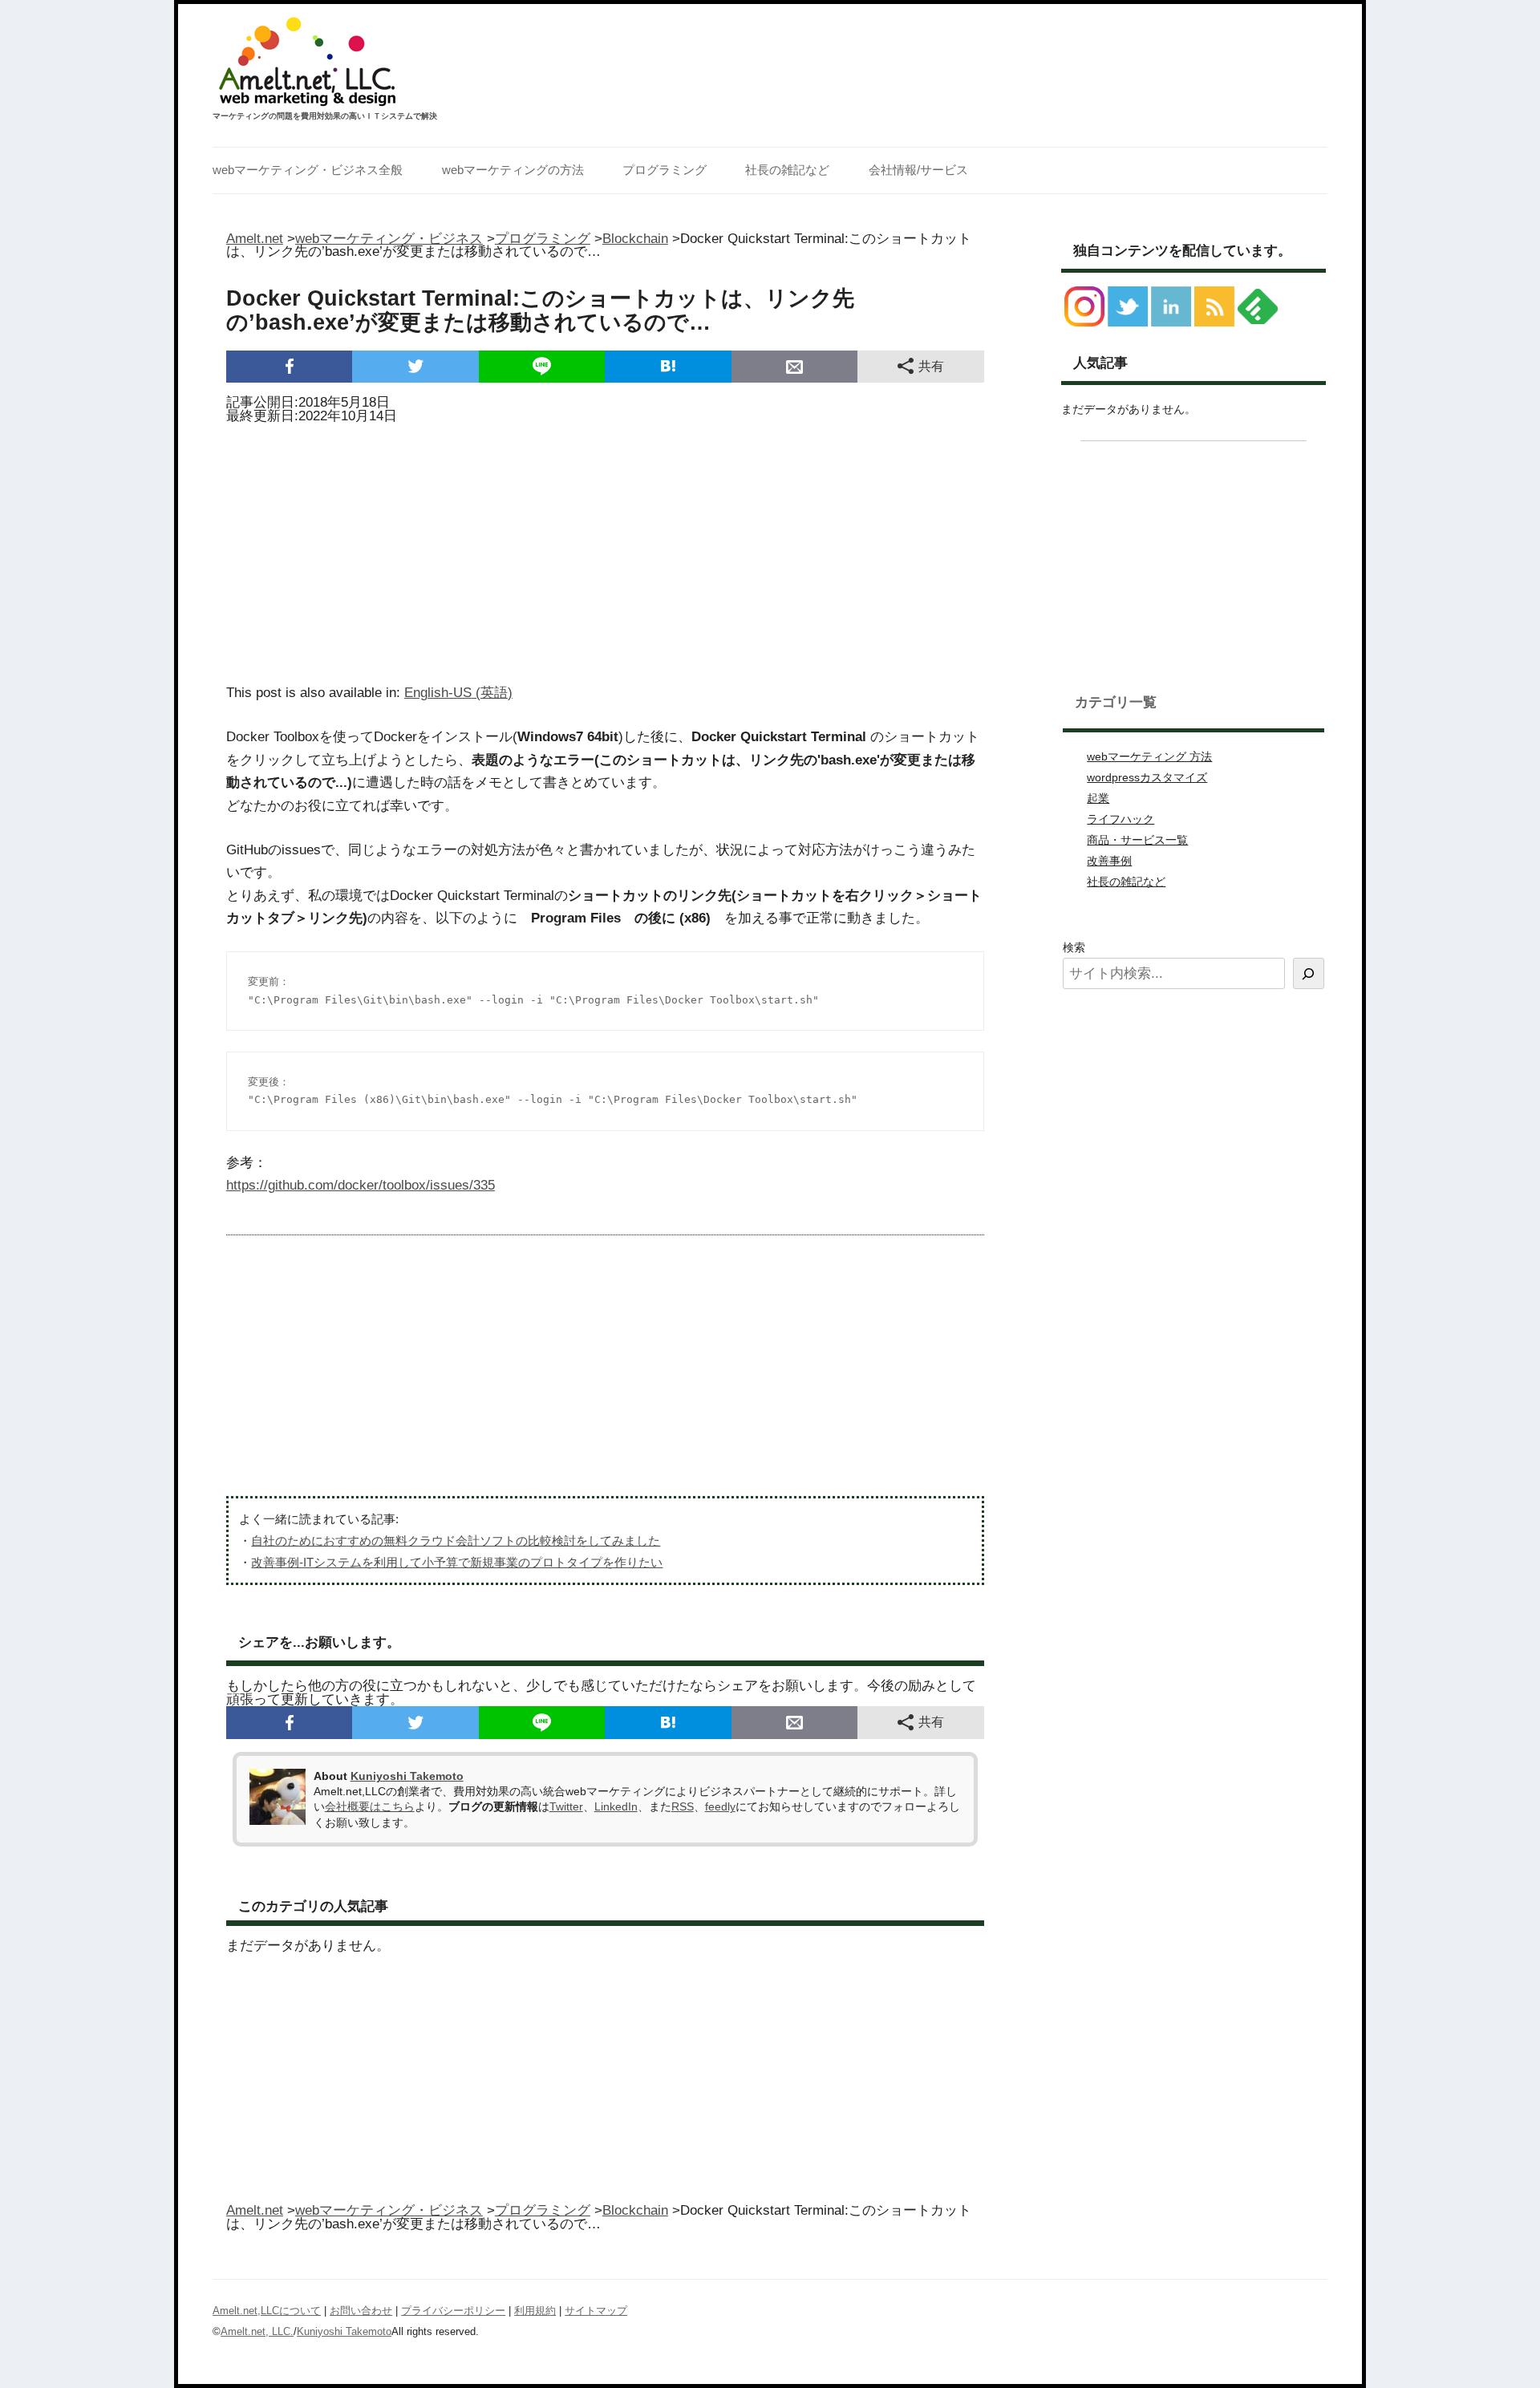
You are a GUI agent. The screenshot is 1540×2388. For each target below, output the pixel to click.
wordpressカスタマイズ (1147, 777)
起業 (1098, 798)
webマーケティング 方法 (1149, 756)
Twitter (566, 1806)
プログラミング (665, 170)
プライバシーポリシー (453, 2311)
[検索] (1309, 973)
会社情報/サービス (918, 170)
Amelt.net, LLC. (257, 2331)
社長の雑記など (787, 170)
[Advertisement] (605, 549)
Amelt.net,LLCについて (267, 2311)
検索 (1074, 947)
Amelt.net (255, 239)
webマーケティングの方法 (513, 170)
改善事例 (1109, 861)
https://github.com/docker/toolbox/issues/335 (361, 1185)
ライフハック (1121, 819)
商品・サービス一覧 (1137, 840)
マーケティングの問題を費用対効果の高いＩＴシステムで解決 (325, 116)
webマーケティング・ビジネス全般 (308, 170)
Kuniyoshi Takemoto (407, 1776)
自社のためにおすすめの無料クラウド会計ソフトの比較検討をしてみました (456, 1541)
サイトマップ (596, 2311)
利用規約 (535, 2311)
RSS (683, 1806)
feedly (720, 1806)
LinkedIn (616, 1806)
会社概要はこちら (370, 1806)
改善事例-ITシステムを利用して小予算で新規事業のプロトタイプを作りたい (457, 1562)
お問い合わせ (361, 2311)
